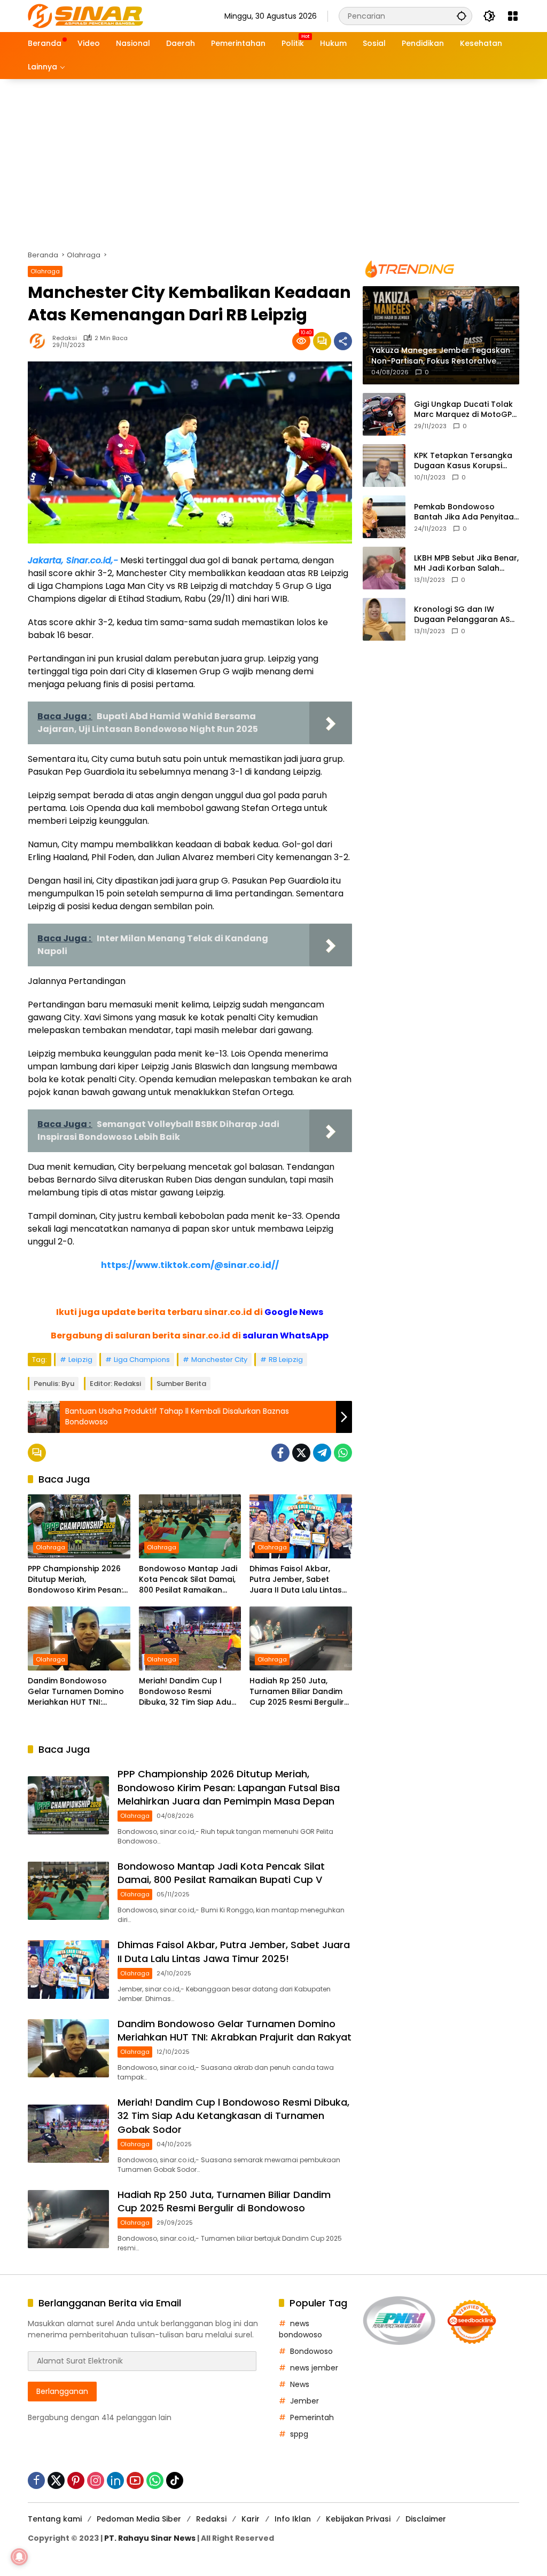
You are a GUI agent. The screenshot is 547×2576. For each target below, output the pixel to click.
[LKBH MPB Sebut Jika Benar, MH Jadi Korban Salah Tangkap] (384, 568)
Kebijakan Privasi (358, 2519)
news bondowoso (300, 2329)
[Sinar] (85, 15)
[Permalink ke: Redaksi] (40, 341)
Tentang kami (55, 2519)
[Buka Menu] (513, 16)
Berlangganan (62, 2391)
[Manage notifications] (19, 2557)
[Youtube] (135, 2480)
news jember (314, 2368)
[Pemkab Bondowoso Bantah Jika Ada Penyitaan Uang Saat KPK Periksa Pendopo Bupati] (384, 517)
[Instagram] (96, 2480)
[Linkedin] (115, 2480)
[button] (462, 16)
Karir (251, 2519)
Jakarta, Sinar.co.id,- (73, 560)
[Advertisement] (273, 159)
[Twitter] (301, 1453)
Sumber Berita (181, 1384)
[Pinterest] (76, 2480)
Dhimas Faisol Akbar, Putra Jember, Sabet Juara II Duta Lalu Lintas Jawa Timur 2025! (296, 1580)
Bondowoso (311, 2351)
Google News (294, 1312)
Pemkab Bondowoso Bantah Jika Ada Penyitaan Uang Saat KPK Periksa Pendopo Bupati (466, 512)
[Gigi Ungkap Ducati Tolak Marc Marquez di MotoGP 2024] (384, 414)
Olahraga (45, 271)
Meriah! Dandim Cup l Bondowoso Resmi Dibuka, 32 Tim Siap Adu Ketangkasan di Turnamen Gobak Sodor (186, 1692)
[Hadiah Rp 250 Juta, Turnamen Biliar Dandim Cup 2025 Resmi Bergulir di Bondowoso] (301, 1638)
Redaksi (65, 338)
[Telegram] (322, 1453)
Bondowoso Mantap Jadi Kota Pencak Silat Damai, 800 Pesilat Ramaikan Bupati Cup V (188, 1580)
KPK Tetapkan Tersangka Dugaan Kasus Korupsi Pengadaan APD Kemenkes (466, 461)
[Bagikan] (343, 341)
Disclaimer (426, 2519)
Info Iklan (293, 2519)
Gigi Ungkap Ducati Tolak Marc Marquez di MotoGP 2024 (463, 410)
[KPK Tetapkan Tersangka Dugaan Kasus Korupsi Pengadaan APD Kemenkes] (384, 466)
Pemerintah (312, 2417)
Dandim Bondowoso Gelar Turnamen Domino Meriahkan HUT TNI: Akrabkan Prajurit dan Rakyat (76, 1692)
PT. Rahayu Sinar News (150, 2538)
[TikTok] (175, 2480)
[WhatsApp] (343, 1453)
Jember (304, 2401)
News (300, 2384)
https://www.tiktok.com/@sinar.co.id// (190, 1265)
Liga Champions (142, 1360)
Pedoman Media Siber (139, 2519)
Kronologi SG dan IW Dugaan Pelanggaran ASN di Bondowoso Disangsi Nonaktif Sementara (464, 615)
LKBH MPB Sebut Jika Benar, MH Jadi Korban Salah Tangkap (466, 564)
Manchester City (219, 1360)
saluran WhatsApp (286, 1336)
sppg (299, 2434)
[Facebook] (280, 1453)
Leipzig (80, 1360)
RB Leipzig (286, 1360)
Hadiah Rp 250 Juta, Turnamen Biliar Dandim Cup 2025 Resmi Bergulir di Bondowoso (297, 1692)
